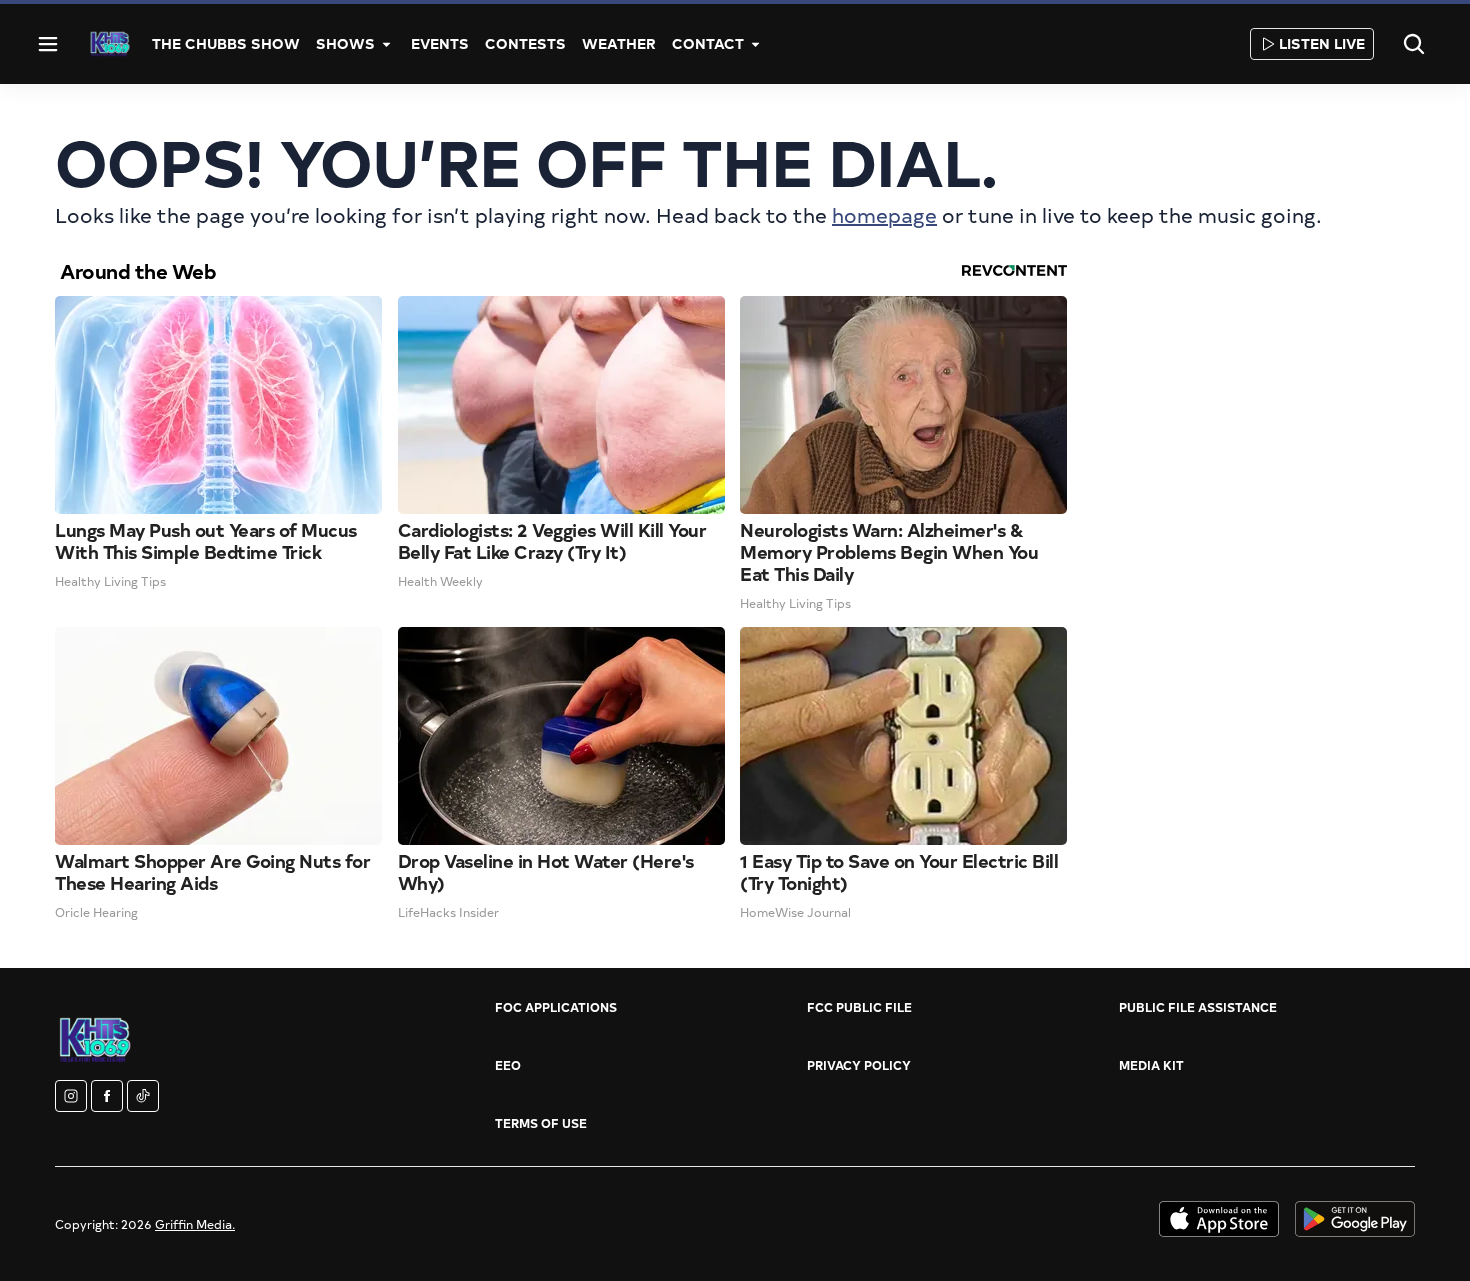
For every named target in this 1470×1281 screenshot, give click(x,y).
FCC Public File (859, 1007)
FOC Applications (556, 1007)
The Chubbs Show (226, 43)
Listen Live (1322, 43)
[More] (387, 44)
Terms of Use (541, 1123)
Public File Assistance (1198, 1007)
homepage (884, 214)
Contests (525, 43)
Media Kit (1151, 1065)
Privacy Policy (859, 1065)
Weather (619, 43)
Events (440, 43)
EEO (508, 1065)
